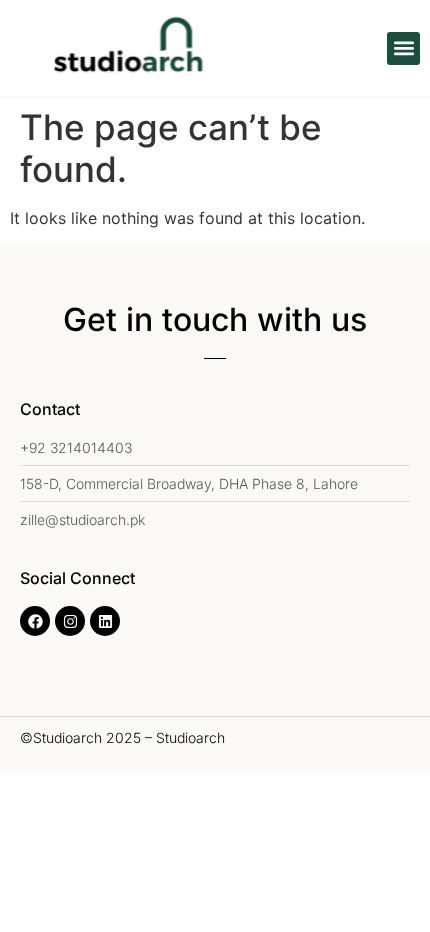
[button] (403, 48)
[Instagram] (70, 621)
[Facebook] (35, 621)
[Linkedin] (105, 621)
